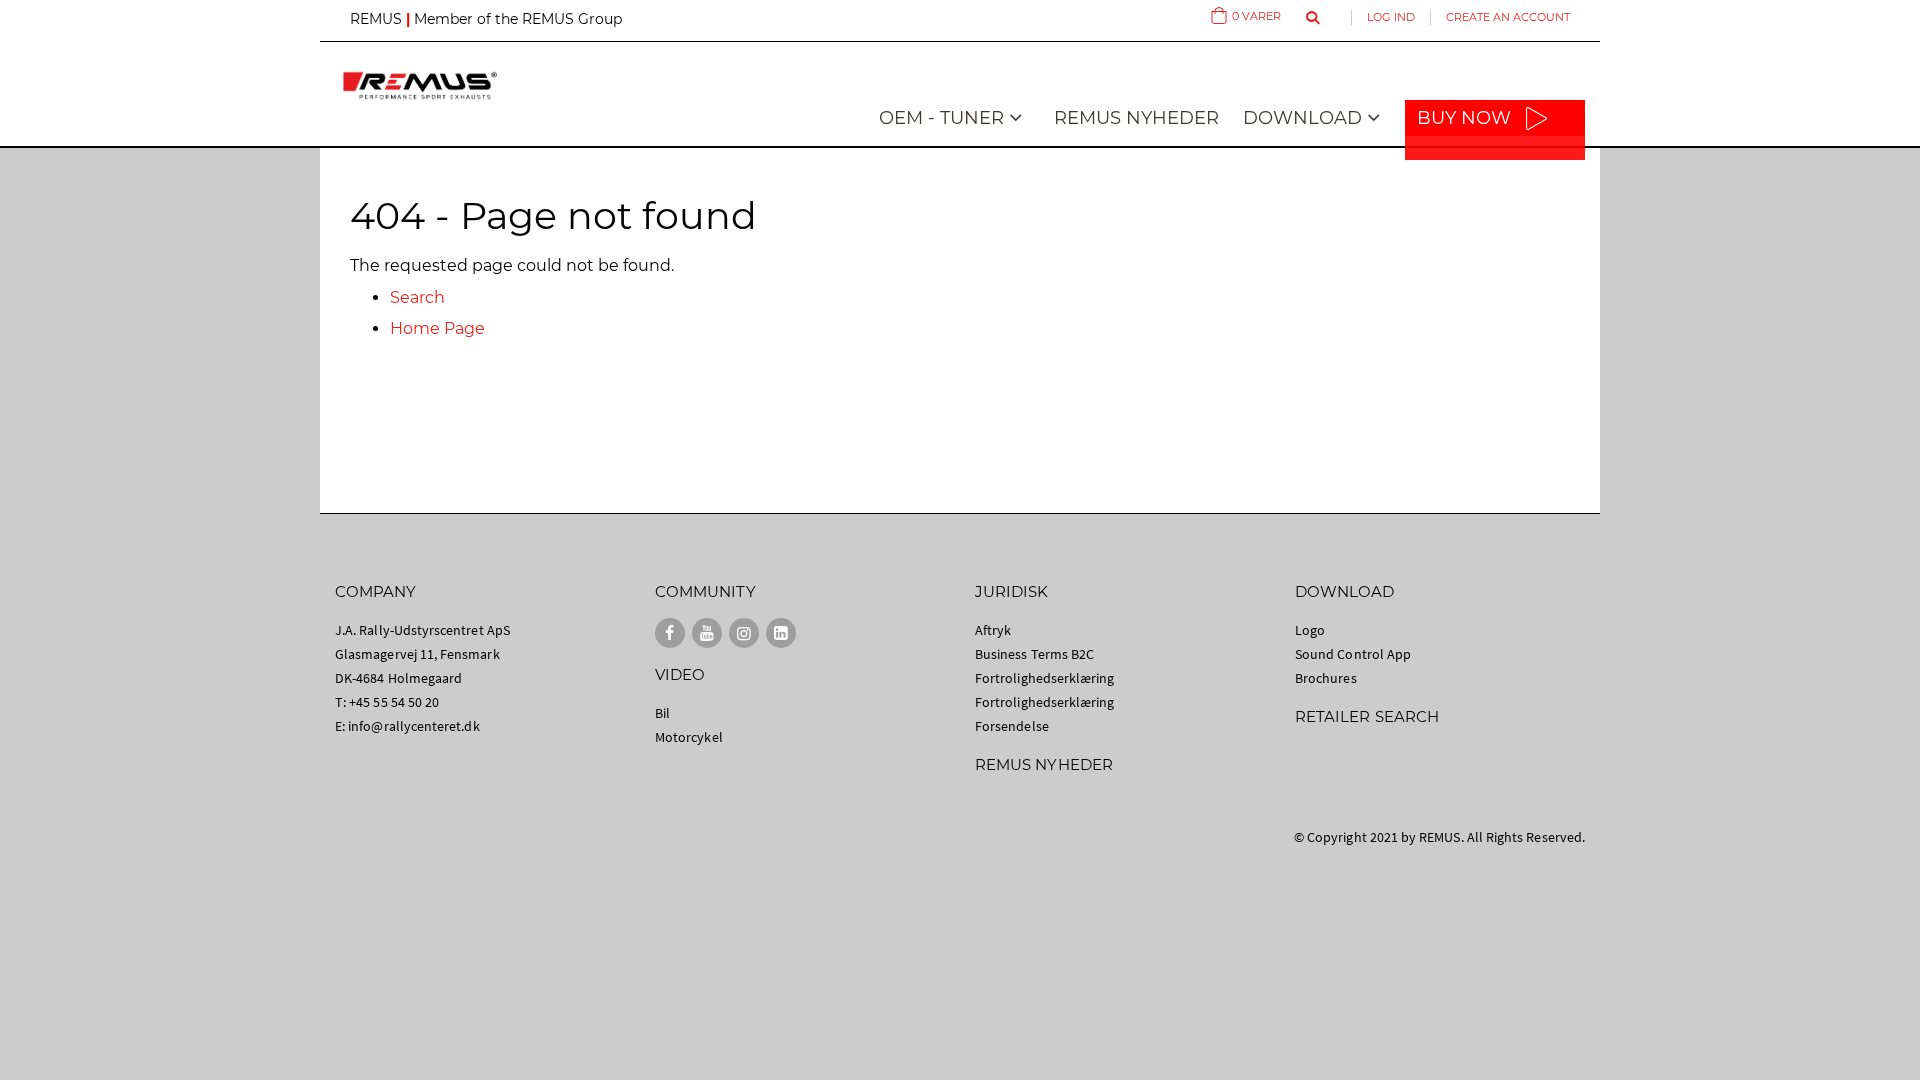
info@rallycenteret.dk (413, 726)
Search (417, 297)
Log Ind (1391, 17)
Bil (662, 713)
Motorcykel (689, 737)
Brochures (1326, 678)
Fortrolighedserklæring (1044, 678)
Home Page (437, 328)
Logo (1310, 630)
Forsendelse (1012, 726)
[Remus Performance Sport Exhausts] (420, 85)
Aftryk (993, 630)
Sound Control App (1353, 654)
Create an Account (1508, 17)
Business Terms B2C (1034, 654)
